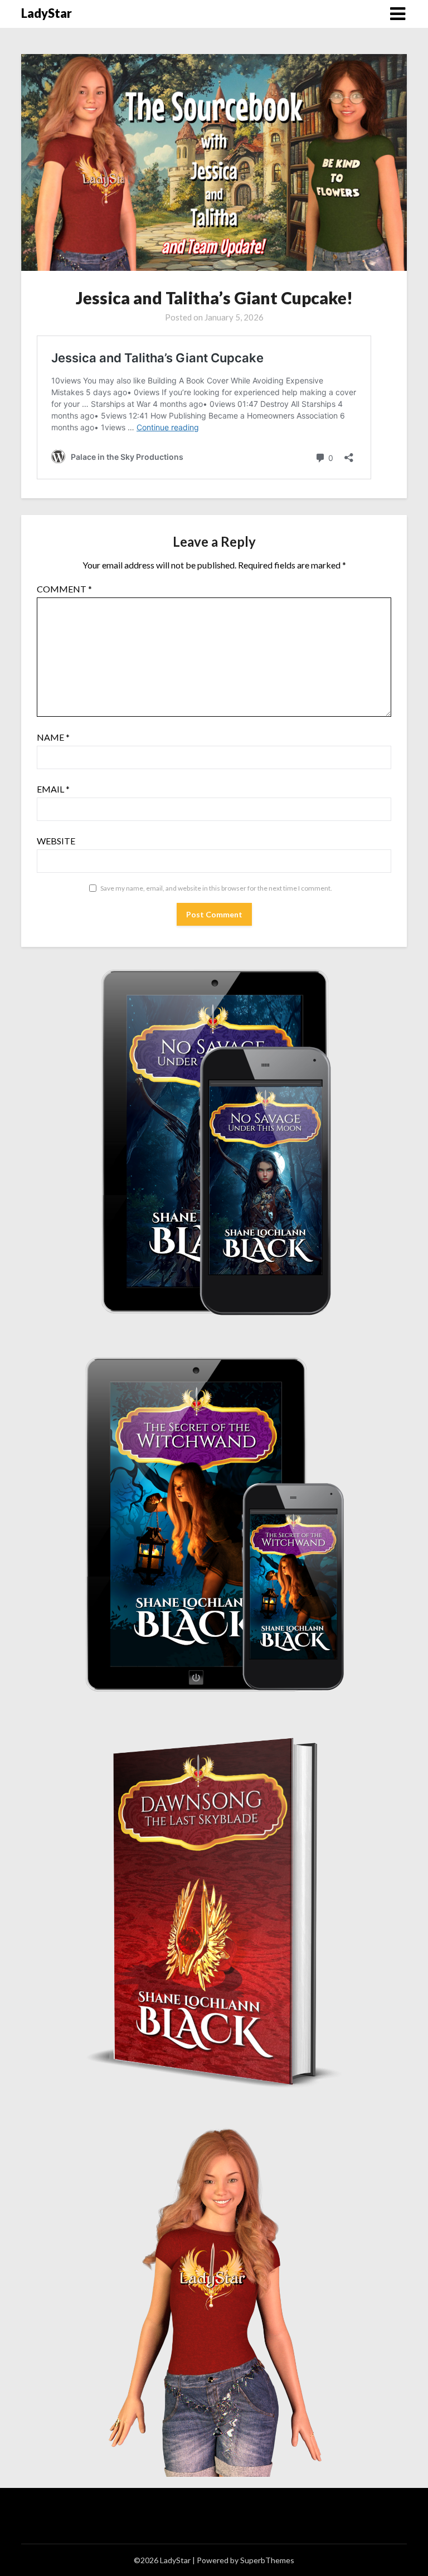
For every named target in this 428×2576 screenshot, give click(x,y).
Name (53, 737)
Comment (64, 589)
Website (56, 841)
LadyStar (47, 13)
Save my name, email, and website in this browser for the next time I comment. (216, 888)
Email (53, 789)
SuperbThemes (267, 2560)
